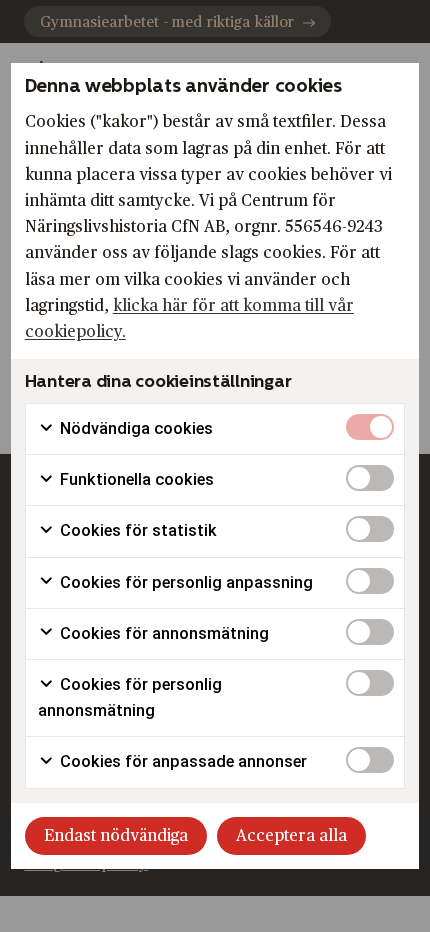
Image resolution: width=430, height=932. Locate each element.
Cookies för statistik (136, 530)
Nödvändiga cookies (134, 428)
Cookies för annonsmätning (162, 633)
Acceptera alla (291, 836)
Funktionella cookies (135, 479)
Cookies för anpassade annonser (181, 761)
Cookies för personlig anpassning (184, 582)
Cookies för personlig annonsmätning (130, 697)
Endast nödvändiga (116, 836)
